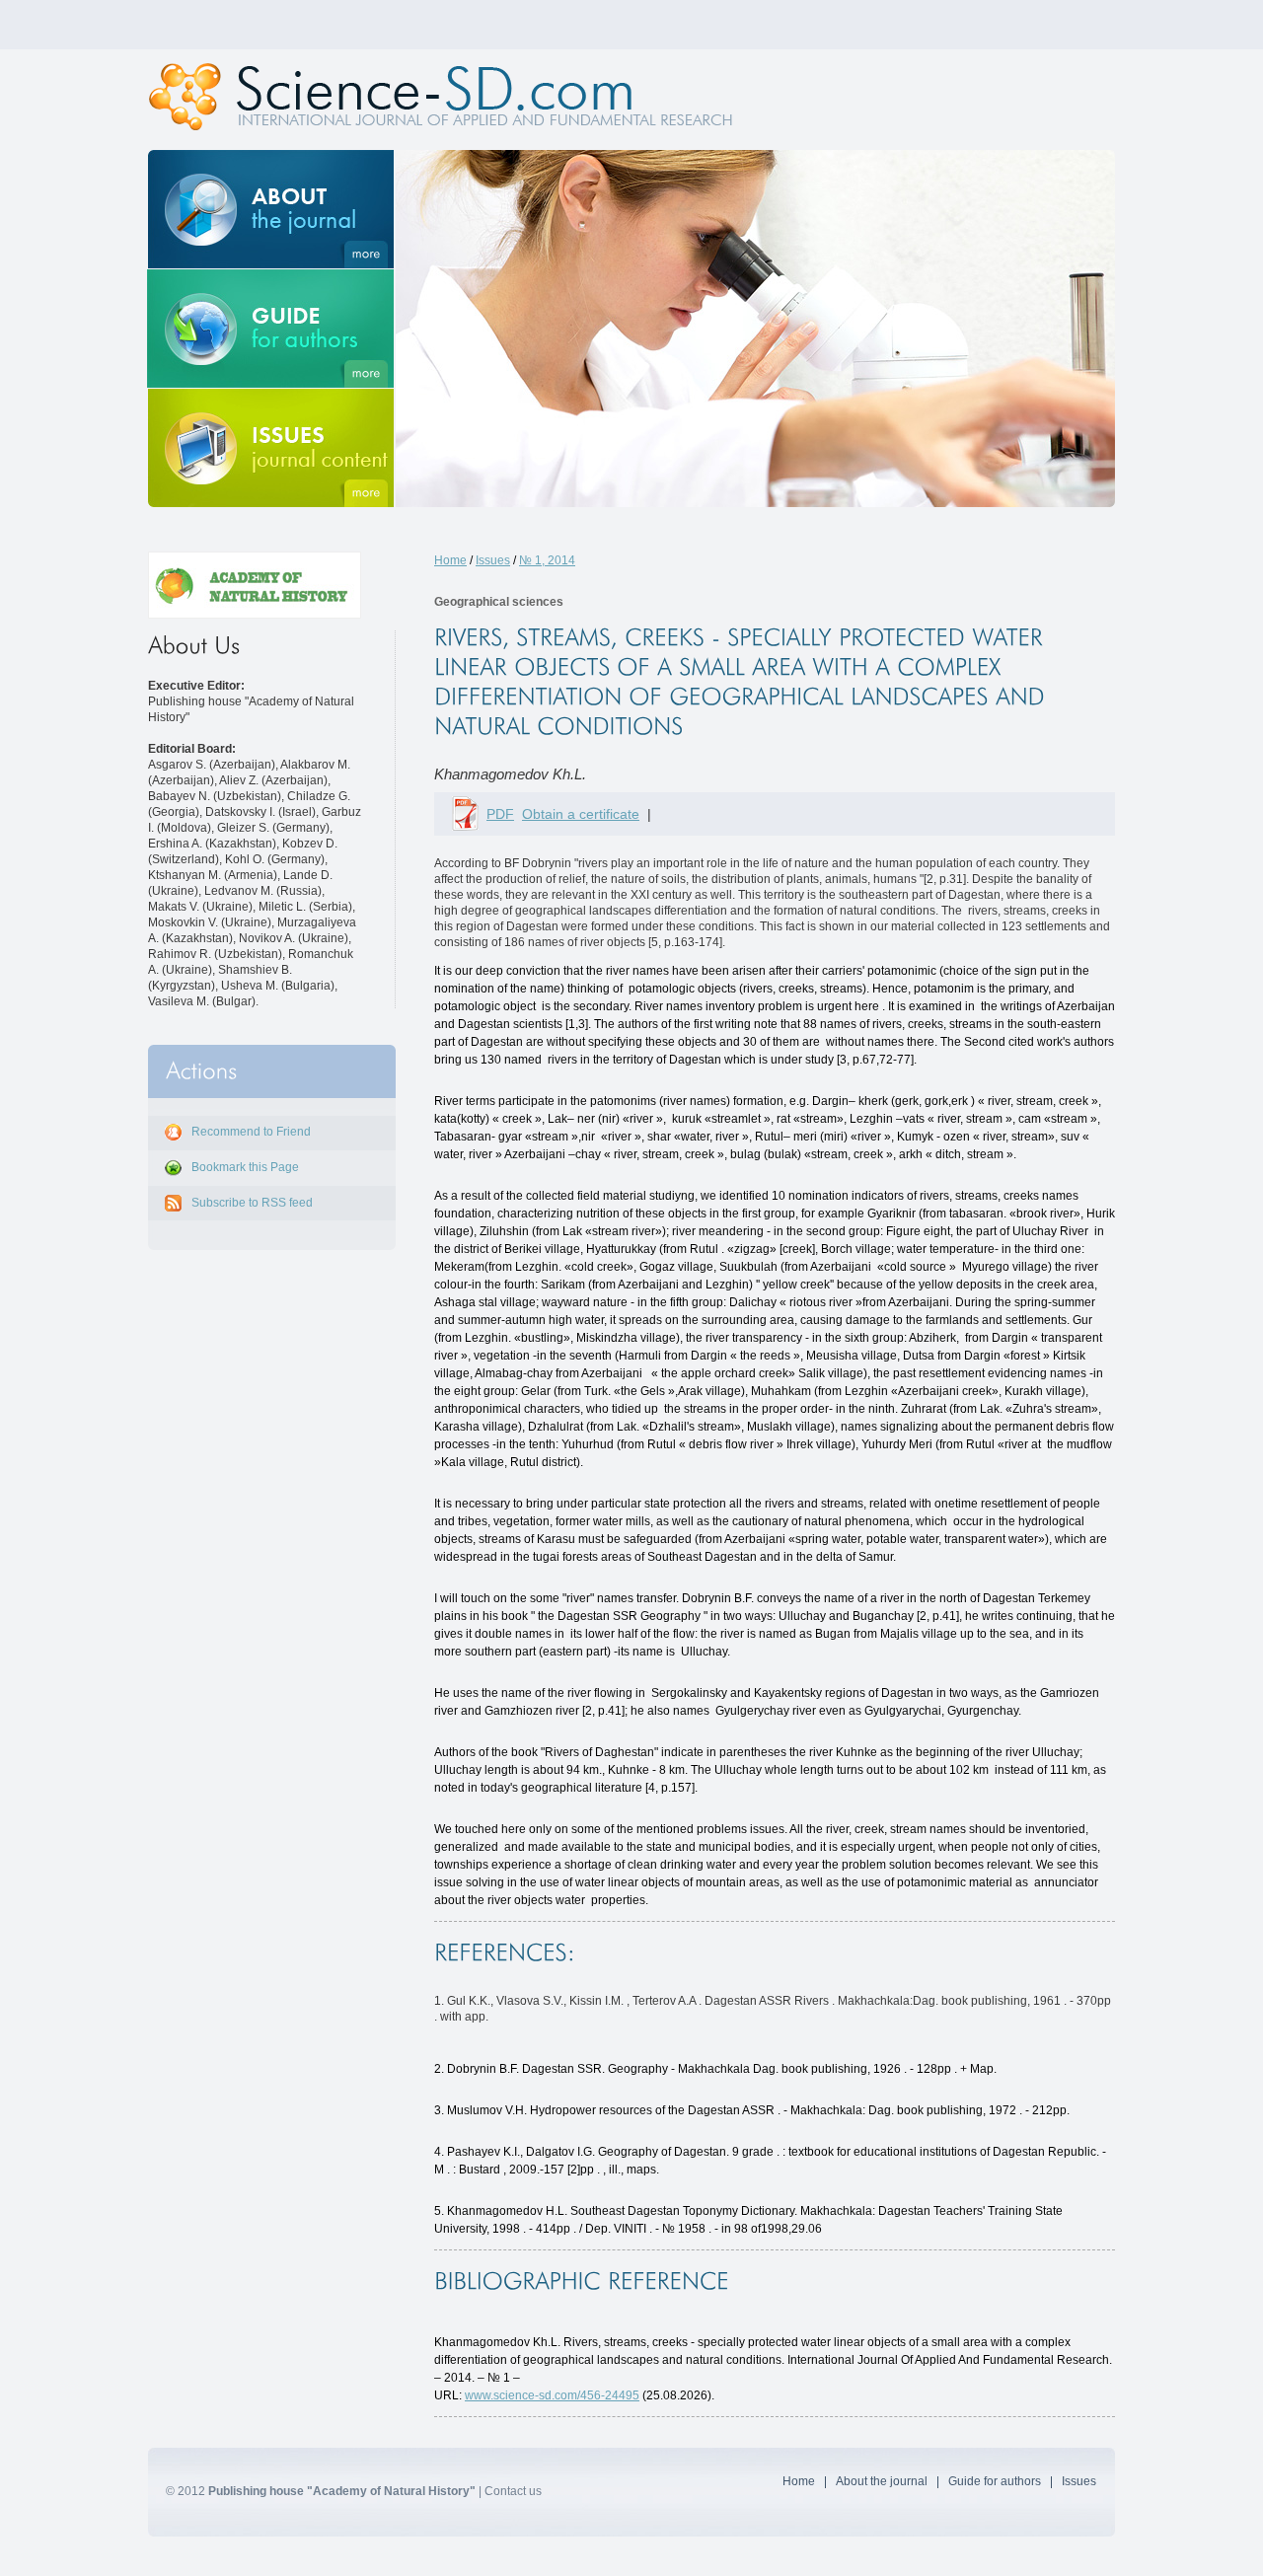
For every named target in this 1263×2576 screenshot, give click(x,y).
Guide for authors (995, 2481)
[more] (270, 209)
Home (450, 560)
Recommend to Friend (251, 1132)
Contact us (513, 2491)
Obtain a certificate (581, 814)
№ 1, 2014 (547, 560)
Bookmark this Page (245, 1167)
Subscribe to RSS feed (252, 1203)
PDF (500, 814)
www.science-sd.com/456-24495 (552, 2395)
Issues (493, 560)
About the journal (882, 2481)
